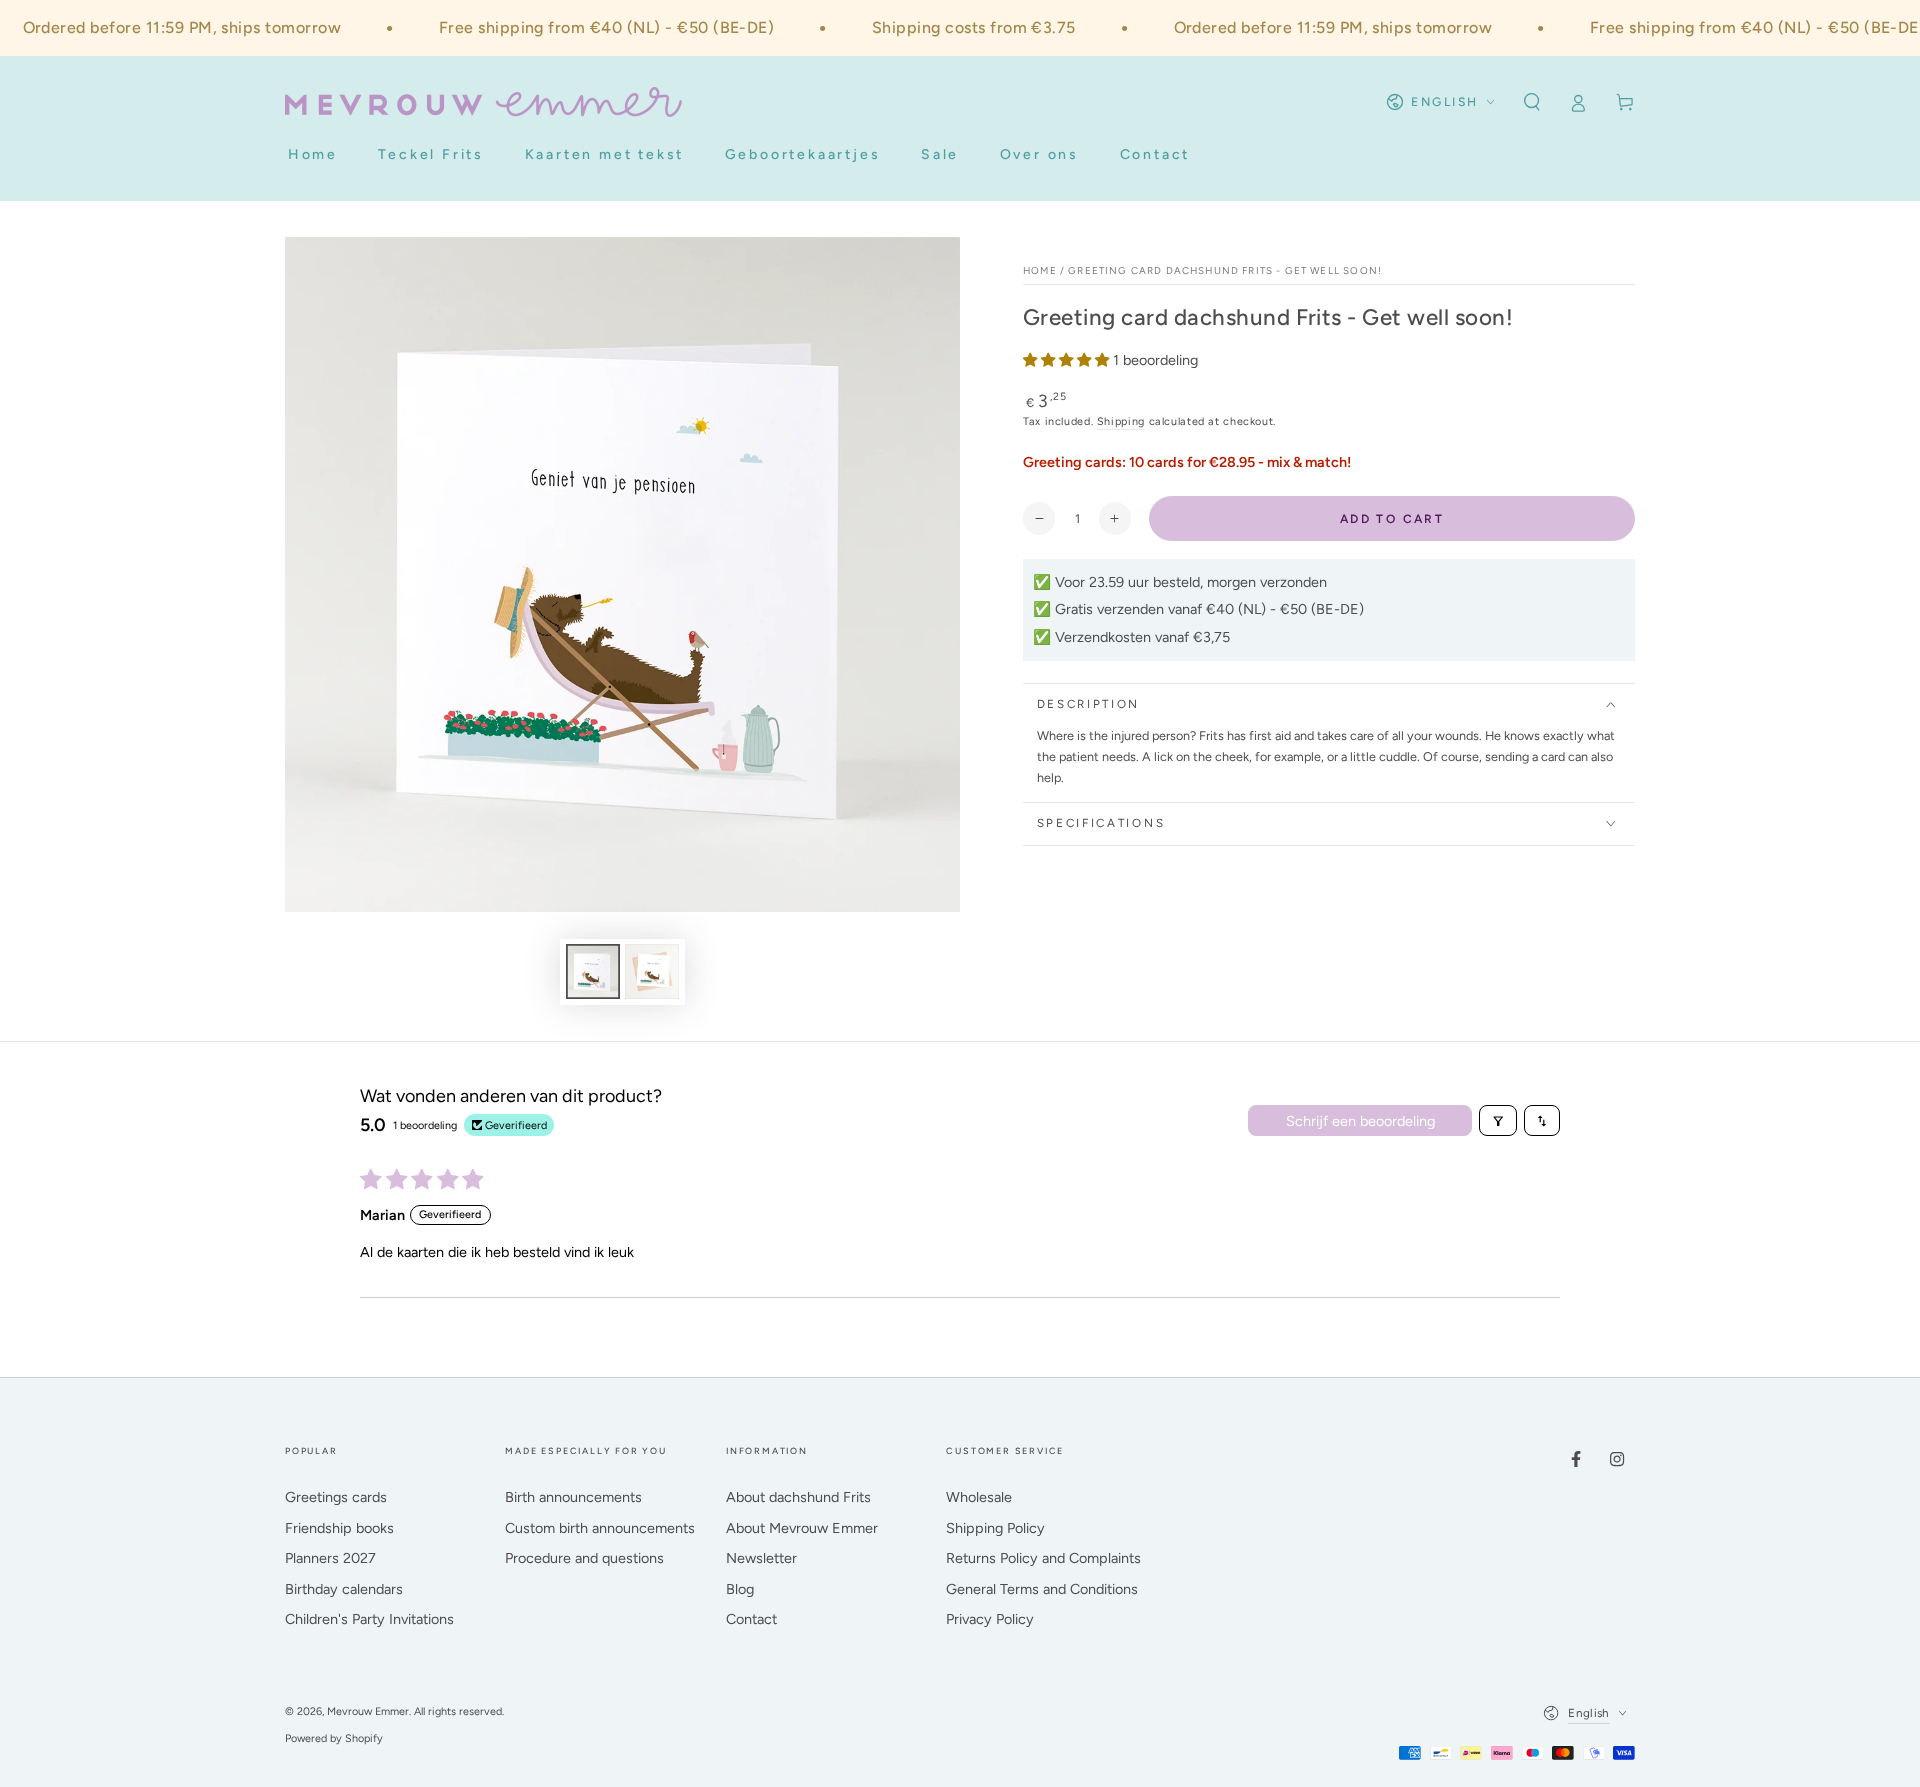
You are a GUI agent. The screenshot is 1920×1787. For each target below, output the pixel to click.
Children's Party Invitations (369, 1619)
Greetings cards (336, 1497)
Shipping (1121, 421)
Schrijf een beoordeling (1360, 1121)
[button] (1531, 102)
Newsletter (761, 1558)
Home (1040, 270)
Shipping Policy (995, 1528)
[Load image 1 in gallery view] (593, 971)
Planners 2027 (330, 1558)
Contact (751, 1619)
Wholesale (979, 1497)
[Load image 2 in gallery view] (652, 971)
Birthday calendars (344, 1589)
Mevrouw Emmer (368, 1711)
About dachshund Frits (798, 1497)
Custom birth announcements (600, 1528)
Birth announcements (573, 1497)
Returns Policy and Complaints (1043, 1558)
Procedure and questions (584, 1558)
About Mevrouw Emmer (802, 1528)
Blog (740, 1589)
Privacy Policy (990, 1619)
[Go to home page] (483, 102)
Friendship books (339, 1528)
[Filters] (1498, 1120)
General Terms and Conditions (1042, 1589)
